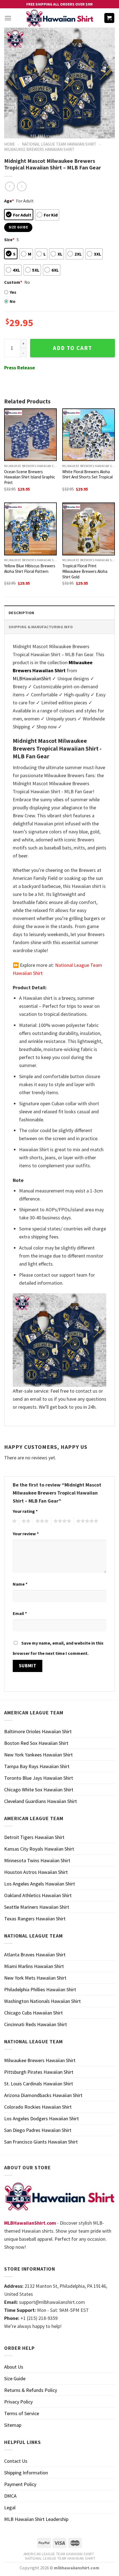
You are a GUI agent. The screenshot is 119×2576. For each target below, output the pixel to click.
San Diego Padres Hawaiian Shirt (38, 2130)
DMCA (10, 2496)
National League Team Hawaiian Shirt (59, 144)
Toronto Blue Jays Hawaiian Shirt (39, 1778)
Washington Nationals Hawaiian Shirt (42, 2001)
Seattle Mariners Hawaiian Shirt (37, 1907)
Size (9, 239)
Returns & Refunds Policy (31, 2390)
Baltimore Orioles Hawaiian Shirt (38, 1731)
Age (9, 201)
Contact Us (16, 2461)
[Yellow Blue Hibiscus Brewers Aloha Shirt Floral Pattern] (30, 529)
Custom (13, 282)
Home (10, 144)
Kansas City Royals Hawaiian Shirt (39, 1849)
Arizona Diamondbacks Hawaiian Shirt (43, 2095)
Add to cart (73, 348)
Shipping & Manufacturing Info (41, 627)
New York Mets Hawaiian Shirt (35, 1978)
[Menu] (8, 18)
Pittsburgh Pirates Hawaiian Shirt (39, 2072)
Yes (13, 292)
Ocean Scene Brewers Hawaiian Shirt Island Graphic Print (30, 477)
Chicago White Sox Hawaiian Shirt (39, 1790)
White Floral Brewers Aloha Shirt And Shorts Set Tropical (87, 474)
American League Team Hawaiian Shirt (59, 2554)
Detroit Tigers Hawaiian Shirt (34, 1837)
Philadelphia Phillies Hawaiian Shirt (40, 1989)
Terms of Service (22, 2413)
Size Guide (15, 2378)
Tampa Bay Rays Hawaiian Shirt (37, 1766)
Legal (10, 2507)
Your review (26, 1534)
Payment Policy (20, 2484)
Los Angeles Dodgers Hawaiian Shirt (42, 2118)
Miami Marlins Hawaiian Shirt (34, 1966)
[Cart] (109, 18)
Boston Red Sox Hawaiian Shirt (36, 1743)
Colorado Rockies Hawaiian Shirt (38, 2107)
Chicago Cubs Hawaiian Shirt (33, 2013)
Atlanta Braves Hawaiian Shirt (35, 1955)
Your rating (25, 1511)
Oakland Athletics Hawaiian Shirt (38, 1895)
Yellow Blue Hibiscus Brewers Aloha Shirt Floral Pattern (30, 569)
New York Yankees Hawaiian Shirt (38, 1755)
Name (20, 1584)
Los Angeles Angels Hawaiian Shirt (40, 1884)
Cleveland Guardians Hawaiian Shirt (41, 1801)
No (13, 301)
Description (21, 613)
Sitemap (13, 2425)
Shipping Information (26, 2473)
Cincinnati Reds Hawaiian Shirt (36, 2024)
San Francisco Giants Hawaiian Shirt (41, 2142)
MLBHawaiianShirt (32, 678)
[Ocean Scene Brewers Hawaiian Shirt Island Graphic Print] (30, 435)
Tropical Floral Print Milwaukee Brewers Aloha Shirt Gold (85, 571)
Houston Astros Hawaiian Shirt (36, 1872)
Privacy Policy (18, 2402)
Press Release (20, 368)
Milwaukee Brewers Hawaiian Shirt (39, 149)
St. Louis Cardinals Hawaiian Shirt (39, 2084)
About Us (14, 2367)
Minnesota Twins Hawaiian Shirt (37, 1860)
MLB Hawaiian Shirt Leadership (36, 2519)
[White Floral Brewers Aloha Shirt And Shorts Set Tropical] (89, 435)
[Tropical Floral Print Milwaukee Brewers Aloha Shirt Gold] (89, 529)
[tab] (59, 613)
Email (20, 1613)
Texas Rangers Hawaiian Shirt (35, 1919)
